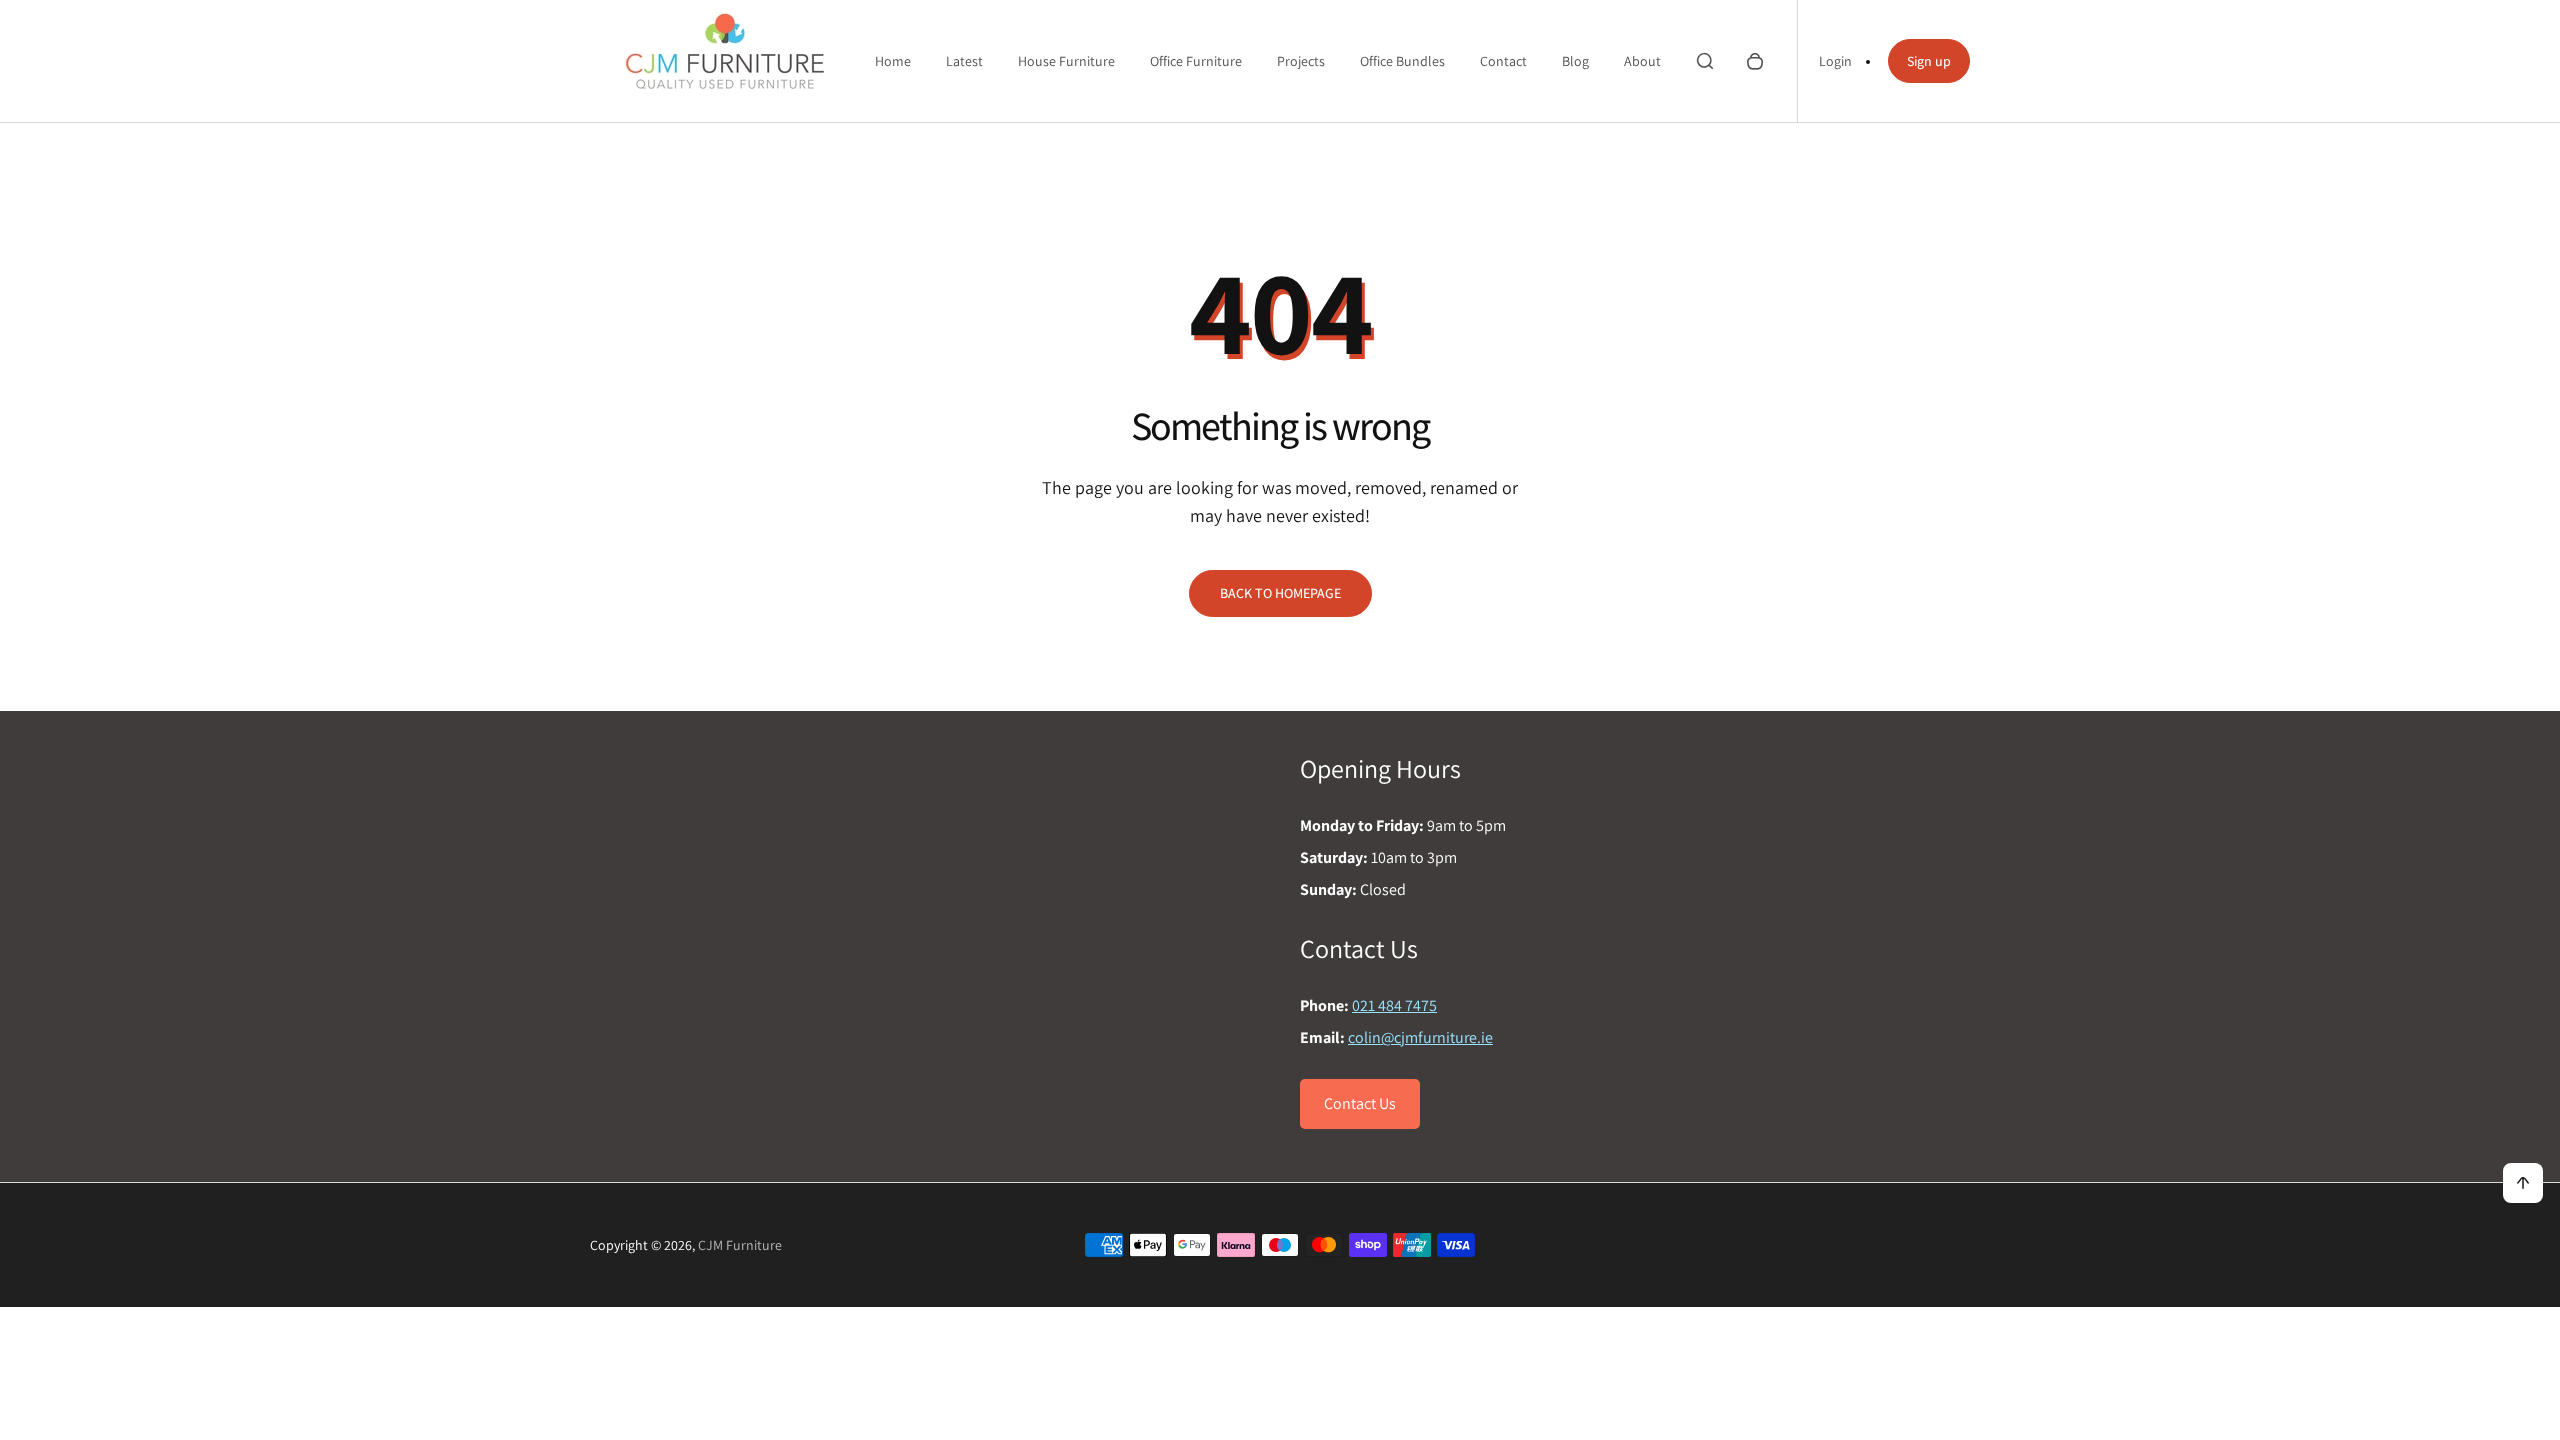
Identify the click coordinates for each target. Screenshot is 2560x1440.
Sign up (1929, 61)
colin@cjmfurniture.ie (1420, 1037)
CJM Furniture (740, 1245)
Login (1835, 61)
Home (893, 61)
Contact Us (1360, 1103)
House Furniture (1066, 61)
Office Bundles (1402, 61)
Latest (964, 61)
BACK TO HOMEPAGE (1280, 593)
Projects (1301, 61)
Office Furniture (1196, 61)
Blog (1575, 61)
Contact (1503, 61)
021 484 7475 (1394, 1005)
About (1642, 61)
